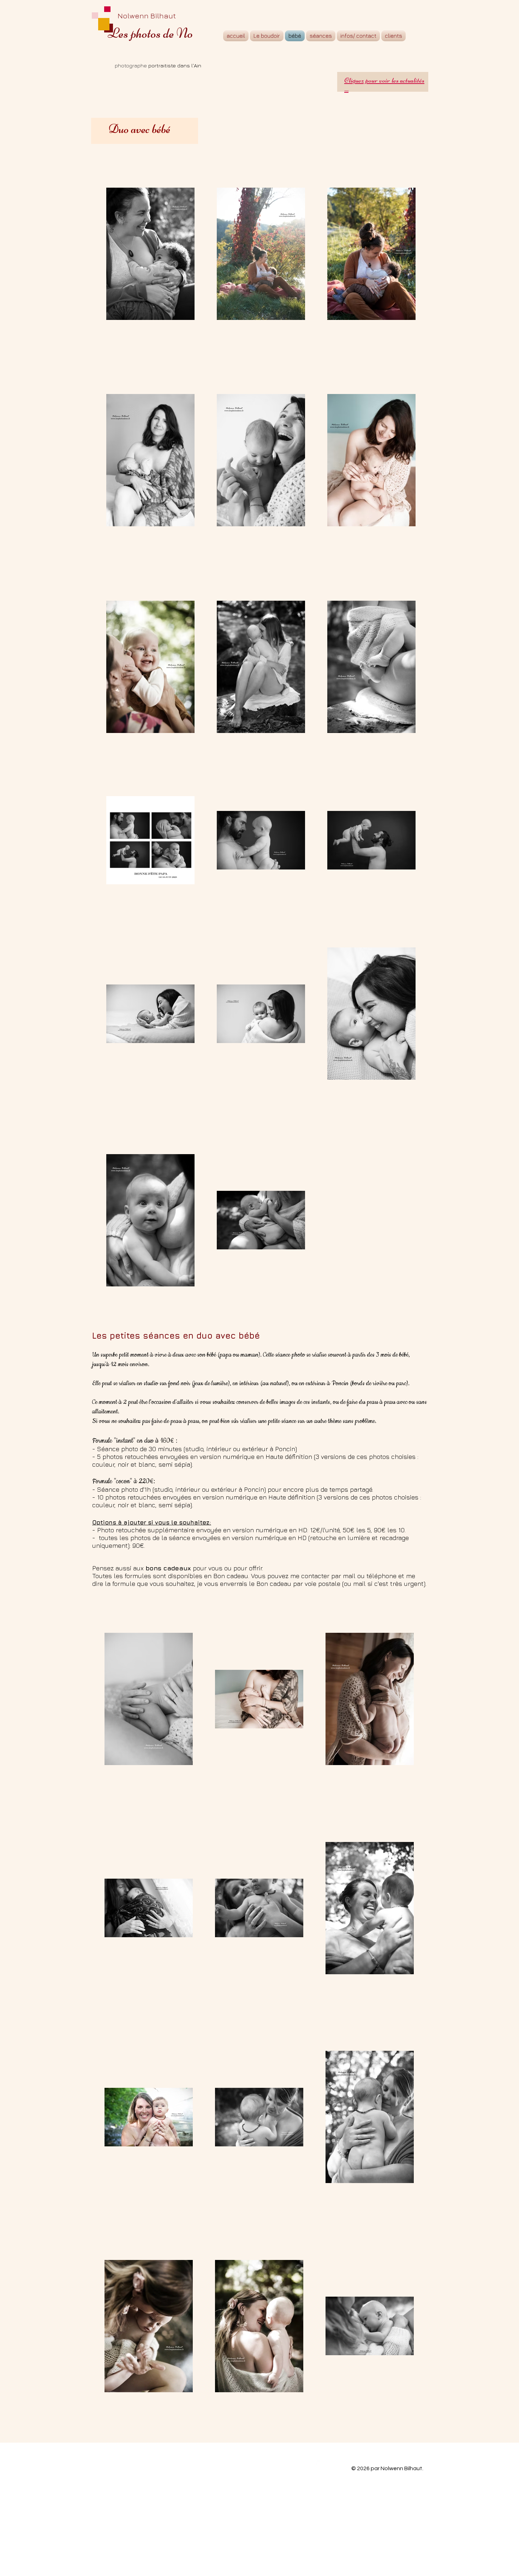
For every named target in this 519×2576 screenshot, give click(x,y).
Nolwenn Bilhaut (147, 16)
